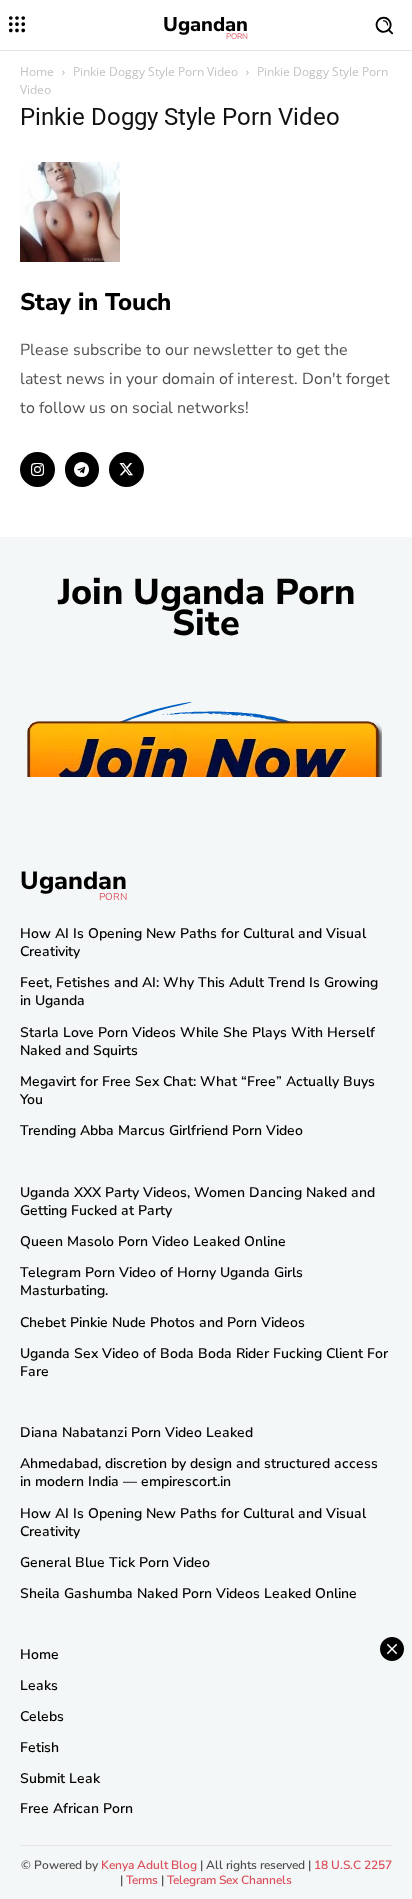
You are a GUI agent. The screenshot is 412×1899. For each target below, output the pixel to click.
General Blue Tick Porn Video (115, 1562)
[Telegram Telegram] (82, 469)
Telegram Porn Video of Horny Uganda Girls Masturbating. (161, 1281)
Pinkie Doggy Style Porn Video (155, 71)
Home (37, 71)
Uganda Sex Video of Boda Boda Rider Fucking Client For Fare (204, 1362)
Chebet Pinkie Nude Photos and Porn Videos (162, 1322)
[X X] (126, 469)
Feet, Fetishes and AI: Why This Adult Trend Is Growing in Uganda (199, 991)
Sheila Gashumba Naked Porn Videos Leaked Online (188, 1593)
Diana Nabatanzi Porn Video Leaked (136, 1432)
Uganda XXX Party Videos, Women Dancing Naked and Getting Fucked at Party (197, 1201)
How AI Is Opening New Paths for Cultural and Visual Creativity (193, 942)
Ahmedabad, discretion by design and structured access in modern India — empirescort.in (199, 1472)
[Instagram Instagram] (37, 469)
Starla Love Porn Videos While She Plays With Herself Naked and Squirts (197, 1041)
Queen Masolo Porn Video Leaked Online (153, 1241)
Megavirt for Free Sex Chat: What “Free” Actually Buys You (197, 1090)
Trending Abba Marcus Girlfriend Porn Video (161, 1130)
